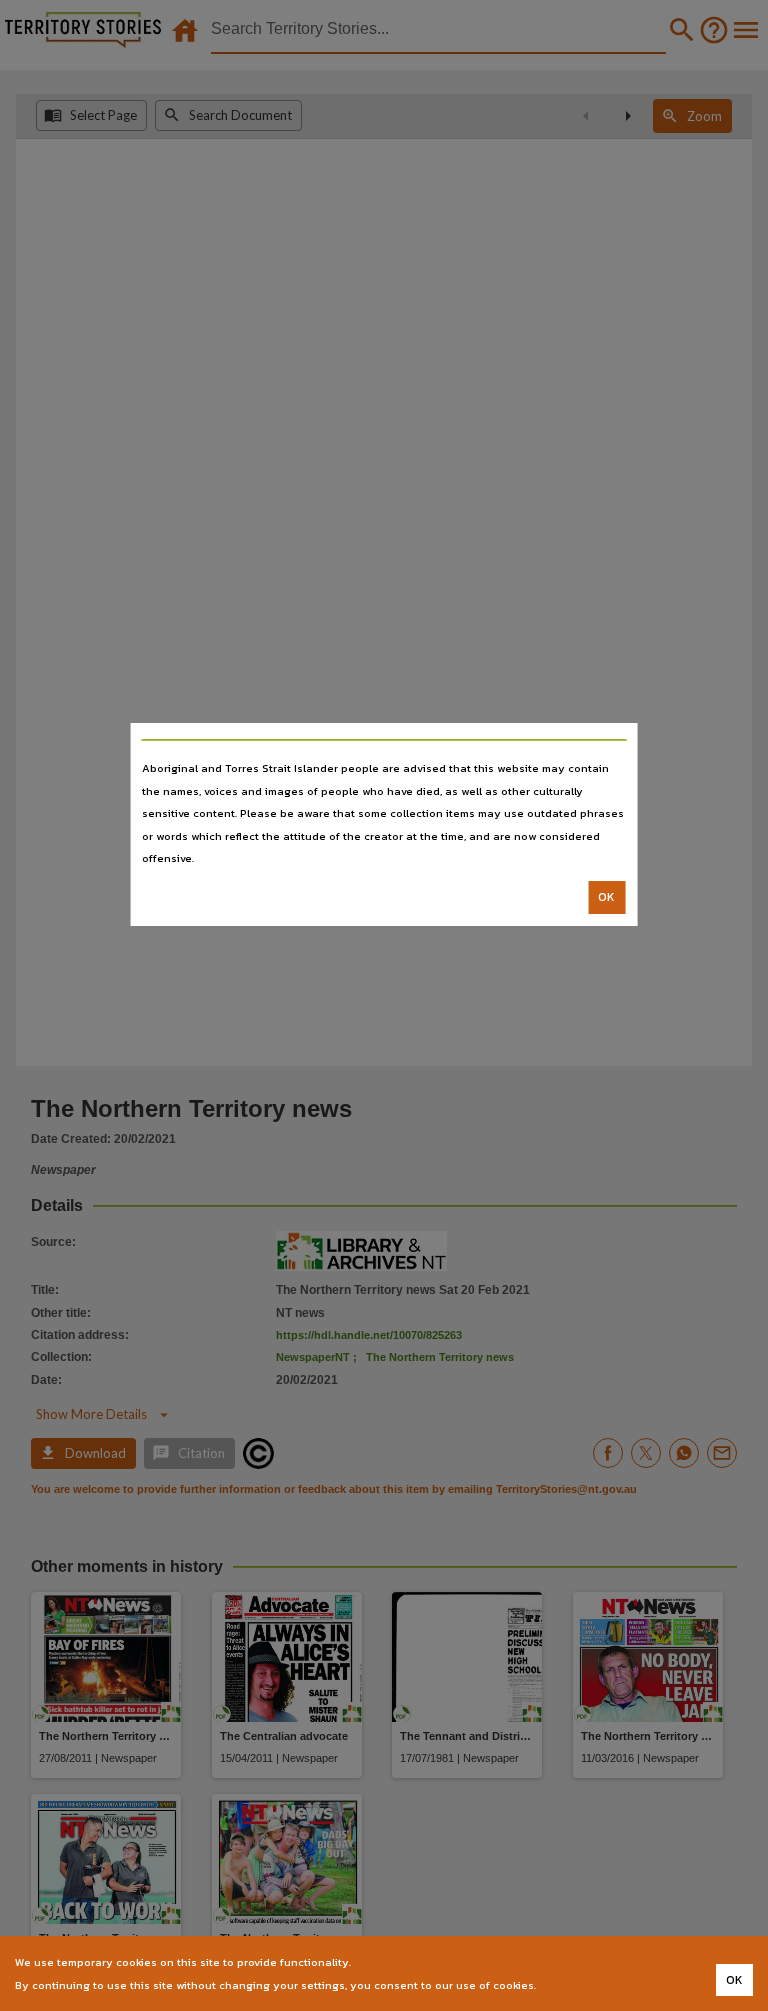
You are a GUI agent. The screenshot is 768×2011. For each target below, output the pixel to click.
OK (606, 897)
